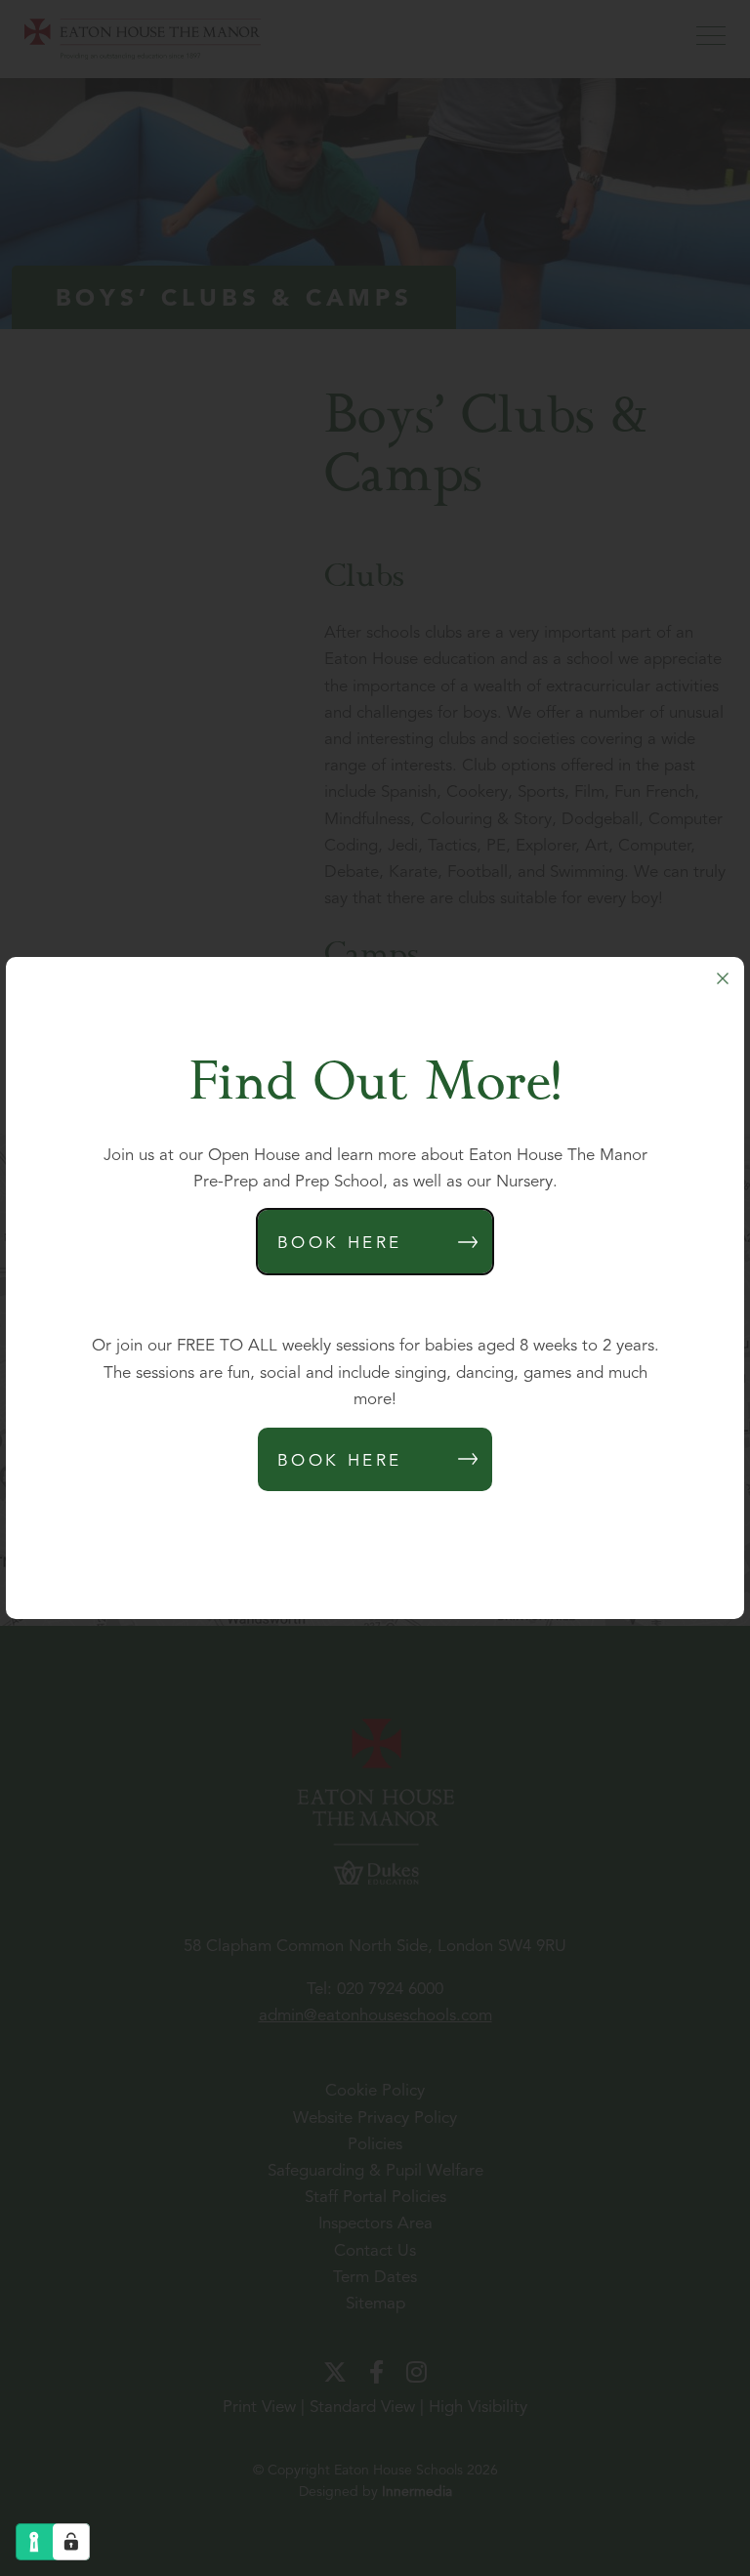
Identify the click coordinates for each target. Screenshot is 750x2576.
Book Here (340, 1244)
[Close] (723, 978)
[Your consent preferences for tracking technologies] (71, 2542)
